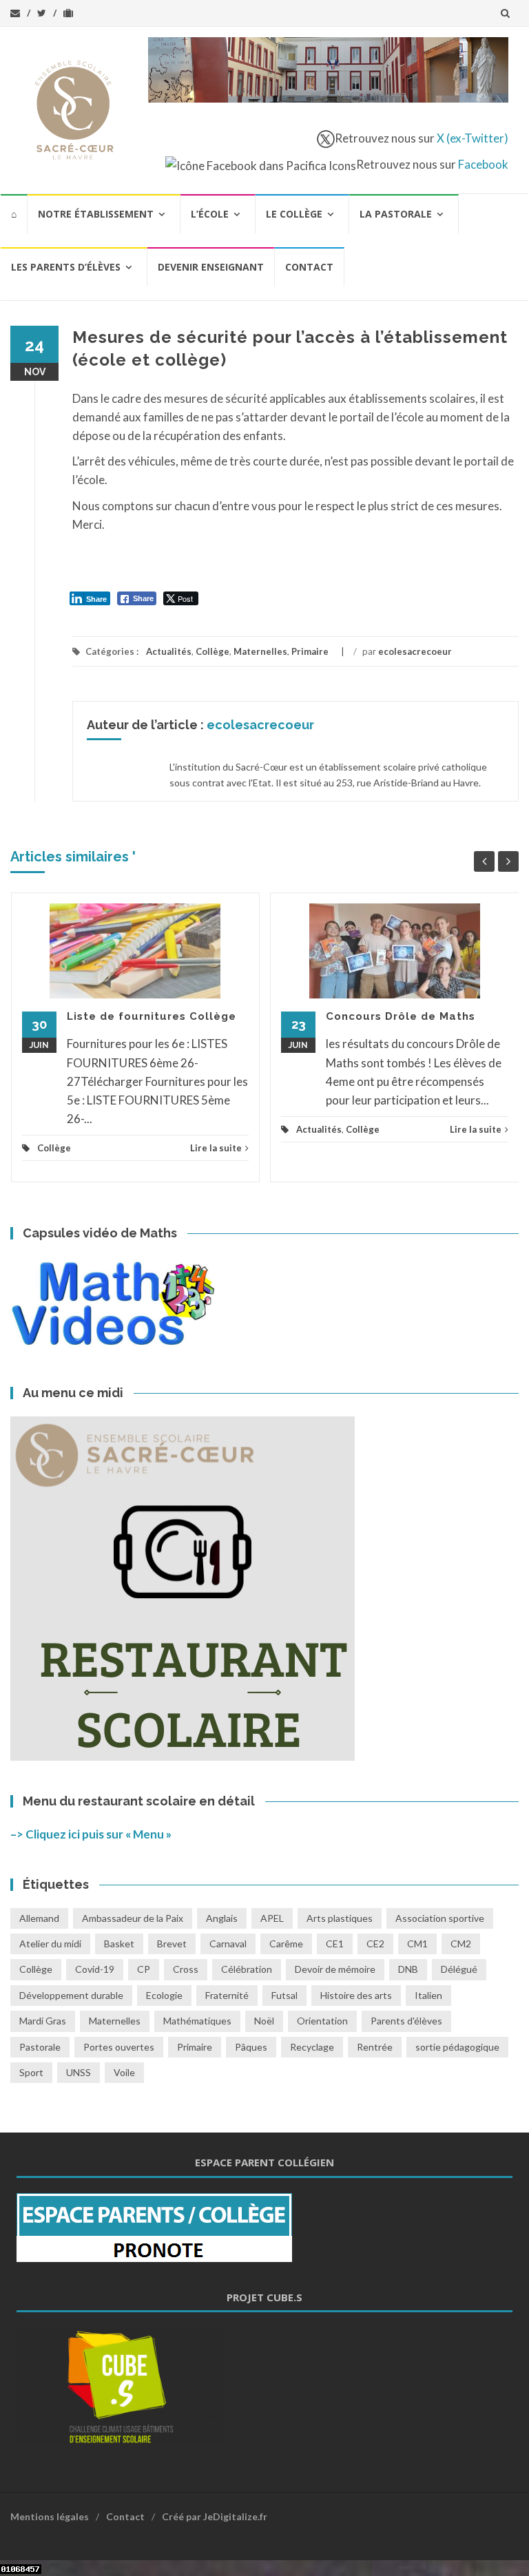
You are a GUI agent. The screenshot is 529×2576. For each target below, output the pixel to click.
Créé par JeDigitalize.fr (215, 2516)
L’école (210, 214)
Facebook (483, 164)
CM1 (417, 1944)
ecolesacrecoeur (415, 651)
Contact (309, 267)
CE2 (375, 1944)
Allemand (39, 1918)
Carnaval (228, 1944)
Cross (186, 1969)
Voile (124, 2072)
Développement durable (71, 1995)
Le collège (294, 214)
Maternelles (260, 651)
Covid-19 (95, 1969)
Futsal (284, 1995)
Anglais (222, 1918)
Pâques (251, 2047)
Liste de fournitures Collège (152, 1016)
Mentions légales (50, 2516)
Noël (264, 2021)
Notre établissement (96, 214)
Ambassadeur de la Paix (133, 1918)
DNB (408, 1969)
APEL (272, 1918)
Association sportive (440, 1918)
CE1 (335, 1944)
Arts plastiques (340, 1918)
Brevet (172, 1944)
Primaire (310, 651)
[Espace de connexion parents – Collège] (154, 2226)
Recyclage (312, 2047)
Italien (428, 1995)
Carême (286, 1944)
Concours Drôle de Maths (401, 1016)
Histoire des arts (356, 1995)
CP (144, 1969)
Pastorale (40, 2047)
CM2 (461, 1944)
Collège (212, 651)
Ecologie (164, 1995)
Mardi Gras (43, 2021)
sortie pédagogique (457, 2047)
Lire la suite (216, 1148)
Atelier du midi (50, 1944)
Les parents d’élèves (66, 267)
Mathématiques (197, 2021)
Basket (119, 1944)
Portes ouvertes (119, 2047)
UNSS (79, 2072)
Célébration (247, 1969)
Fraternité (227, 1995)
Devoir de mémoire (335, 1969)
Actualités (169, 651)
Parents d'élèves (406, 2021)
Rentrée (375, 2047)
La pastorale (396, 214)
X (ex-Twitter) (473, 138)
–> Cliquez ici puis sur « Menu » (91, 1834)
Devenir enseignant (211, 267)
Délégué (459, 1969)
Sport (31, 2072)
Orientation (322, 2021)
